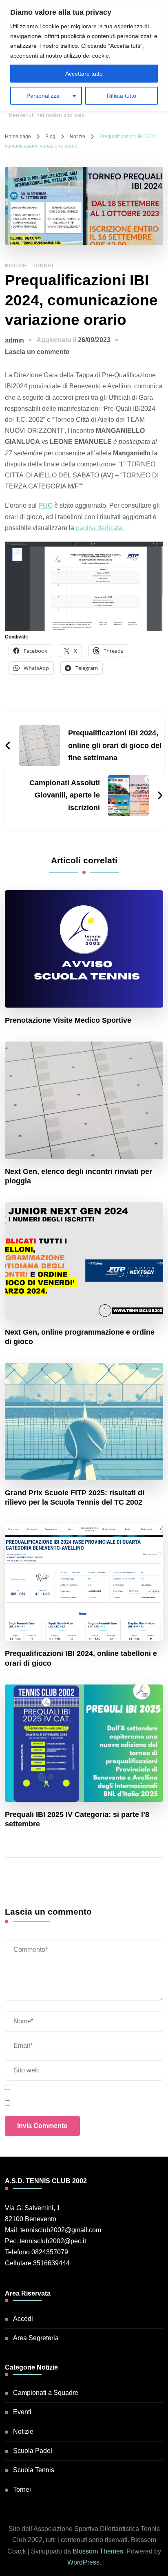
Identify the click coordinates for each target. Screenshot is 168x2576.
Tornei (43, 266)
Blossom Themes (98, 2551)
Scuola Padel (33, 2451)
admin (14, 340)
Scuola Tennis (34, 2470)
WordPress (83, 2562)
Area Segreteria (36, 2338)
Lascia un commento (37, 352)
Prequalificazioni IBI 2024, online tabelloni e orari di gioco (81, 1658)
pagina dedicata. (100, 528)
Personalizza (43, 96)
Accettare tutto (84, 74)
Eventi (22, 2412)
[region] (84, 56)
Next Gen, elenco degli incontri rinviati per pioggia (78, 1176)
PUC (45, 505)
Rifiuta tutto (122, 96)
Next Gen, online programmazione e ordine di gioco (80, 1337)
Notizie (16, 266)
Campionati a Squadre (46, 2393)
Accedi (23, 2319)
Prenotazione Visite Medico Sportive (68, 1020)
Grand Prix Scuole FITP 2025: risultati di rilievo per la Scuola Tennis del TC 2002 (75, 1497)
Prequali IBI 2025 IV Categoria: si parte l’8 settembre (77, 1819)
